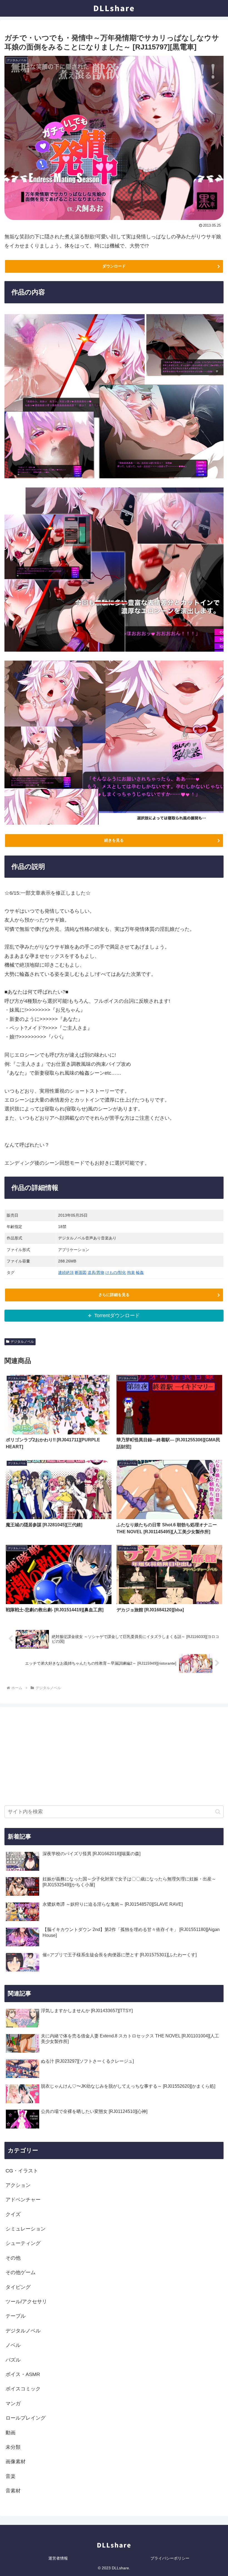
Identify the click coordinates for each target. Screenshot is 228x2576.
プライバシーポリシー (170, 2558)
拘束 (131, 1272)
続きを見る (114, 840)
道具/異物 (96, 1272)
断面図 (81, 1272)
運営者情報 (58, 2558)
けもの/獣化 (116, 1272)
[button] (218, 1812)
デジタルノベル (22, 1342)
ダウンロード (114, 266)
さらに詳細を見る (114, 1295)
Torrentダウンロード (117, 1315)
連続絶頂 (66, 1272)
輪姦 (140, 1272)
